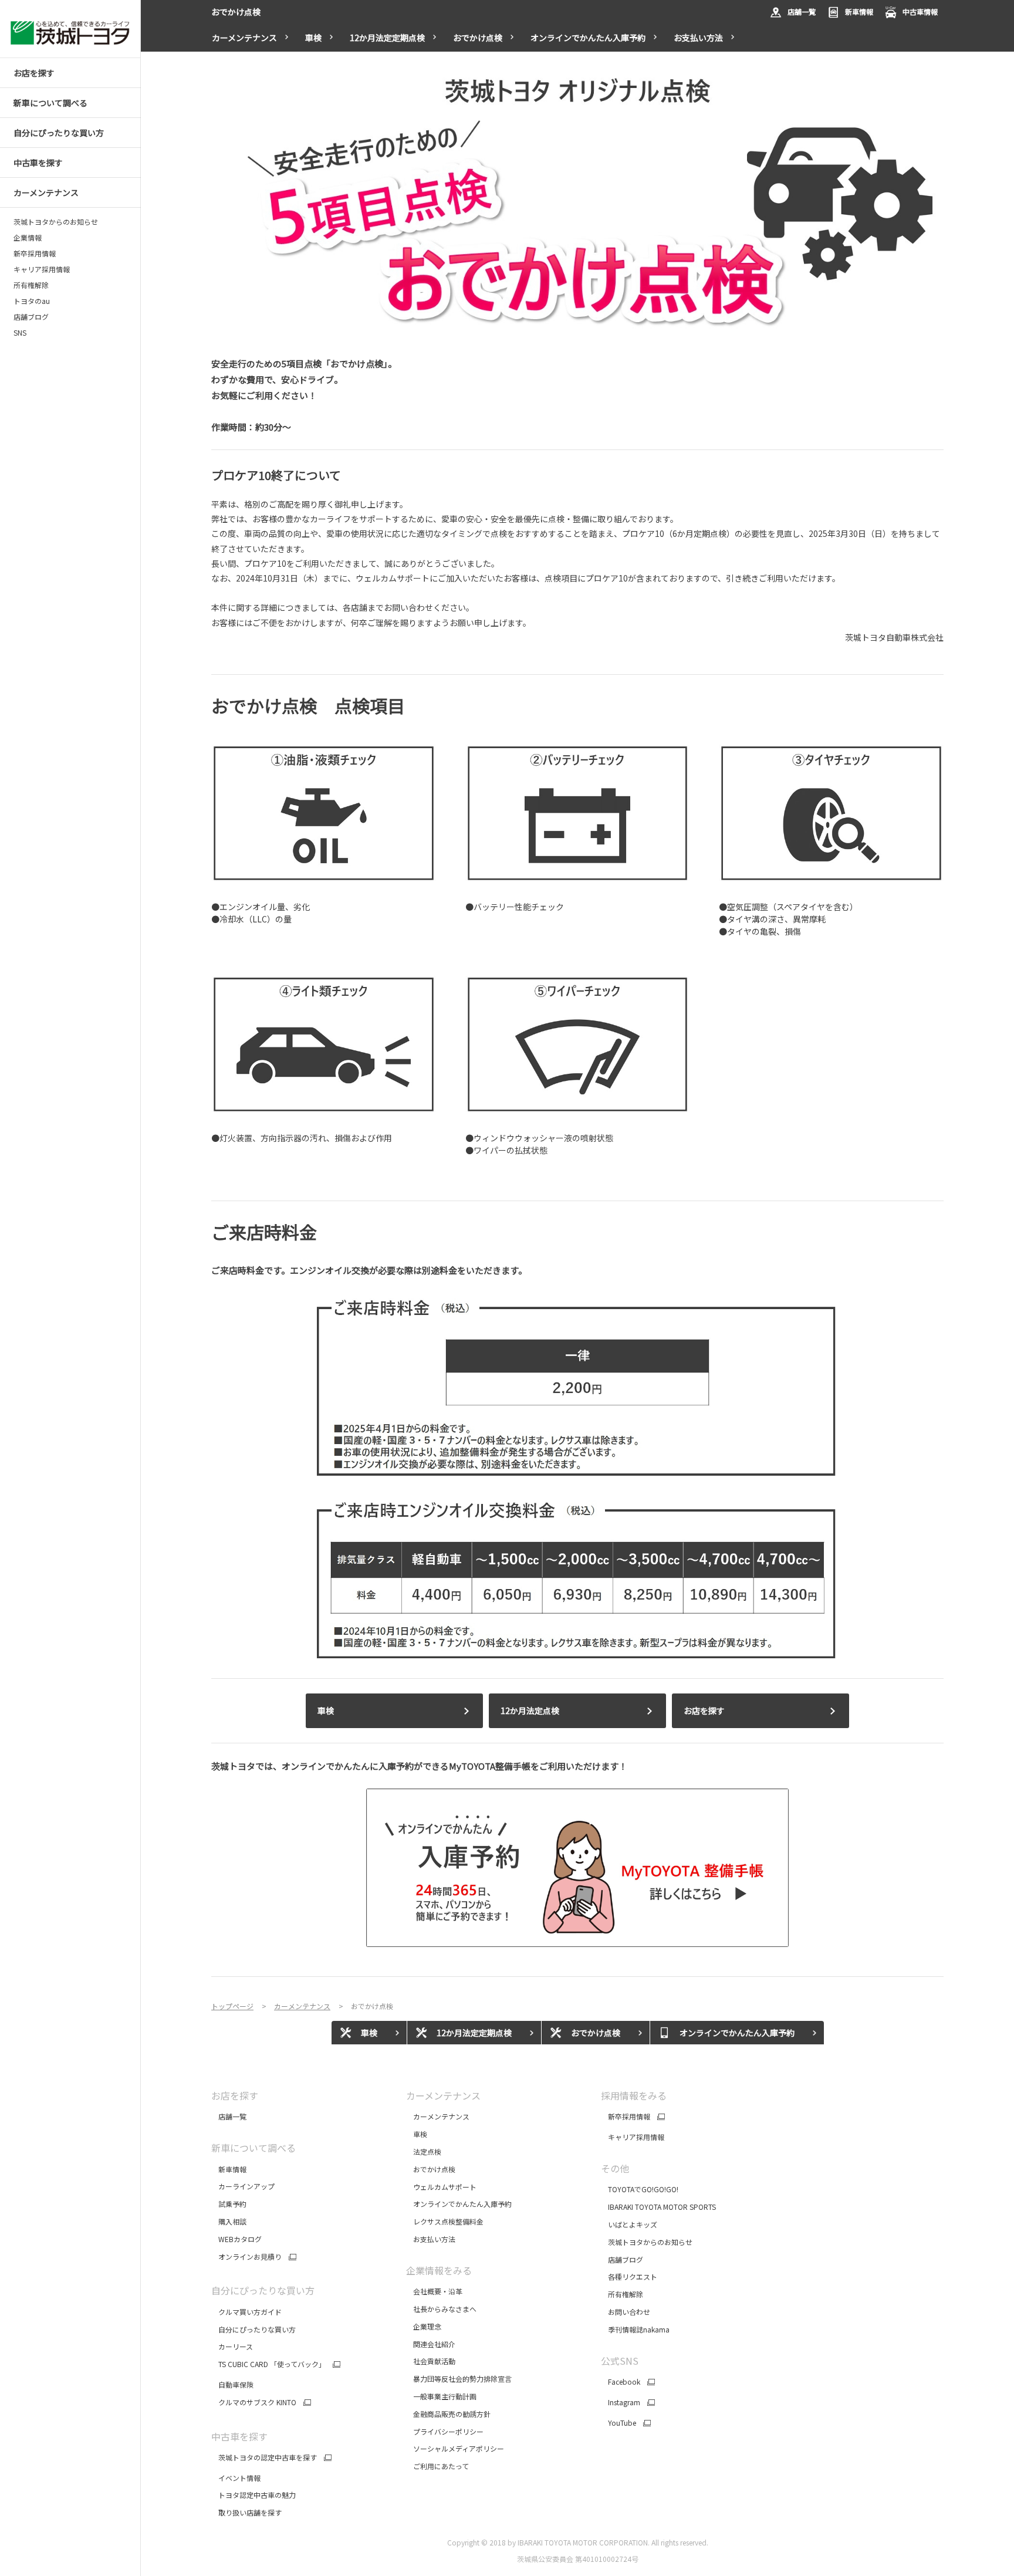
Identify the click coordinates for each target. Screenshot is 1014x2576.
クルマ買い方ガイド (246, 2312)
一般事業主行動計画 (442, 2396)
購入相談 (229, 2221)
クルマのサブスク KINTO (254, 2402)
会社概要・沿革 (434, 2291)
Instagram (621, 2402)
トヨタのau (32, 301)
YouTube (618, 2423)
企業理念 (424, 2326)
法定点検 (424, 2151)
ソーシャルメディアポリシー (455, 2448)
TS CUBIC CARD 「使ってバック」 (268, 2364)
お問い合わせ (626, 2312)
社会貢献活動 (431, 2361)
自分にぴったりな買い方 (253, 2329)
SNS (20, 333)
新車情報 (859, 11)
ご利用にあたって (437, 2466)
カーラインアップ (243, 2186)
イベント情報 (236, 2478)
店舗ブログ (31, 317)
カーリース (232, 2346)
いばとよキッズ (629, 2224)
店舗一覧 (802, 11)
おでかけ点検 (478, 38)
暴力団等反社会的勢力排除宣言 (460, 2379)
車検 (313, 38)
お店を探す (704, 1710)
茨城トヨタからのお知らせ (56, 222)
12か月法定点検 (530, 1710)
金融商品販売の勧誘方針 (449, 2414)
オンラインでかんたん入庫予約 (588, 38)
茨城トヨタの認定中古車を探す (264, 2457)
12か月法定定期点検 (387, 38)
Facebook (621, 2382)
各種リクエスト (629, 2276)
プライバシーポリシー (445, 2431)
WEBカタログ (236, 2239)
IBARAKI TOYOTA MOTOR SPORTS (658, 2207)
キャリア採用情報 (42, 269)
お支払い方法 (698, 38)
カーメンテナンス (438, 2116)
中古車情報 (920, 11)
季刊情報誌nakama (635, 2329)
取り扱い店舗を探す (246, 2512)
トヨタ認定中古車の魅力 (253, 2495)
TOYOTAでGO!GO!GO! (640, 2189)
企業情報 (28, 238)
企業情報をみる (439, 2270)
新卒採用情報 (35, 253)
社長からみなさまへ (441, 2309)
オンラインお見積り (246, 2257)
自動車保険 (232, 2384)
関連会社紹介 (431, 2344)
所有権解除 (31, 285)
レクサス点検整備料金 (445, 2221)
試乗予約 (229, 2204)
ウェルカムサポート (441, 2187)
